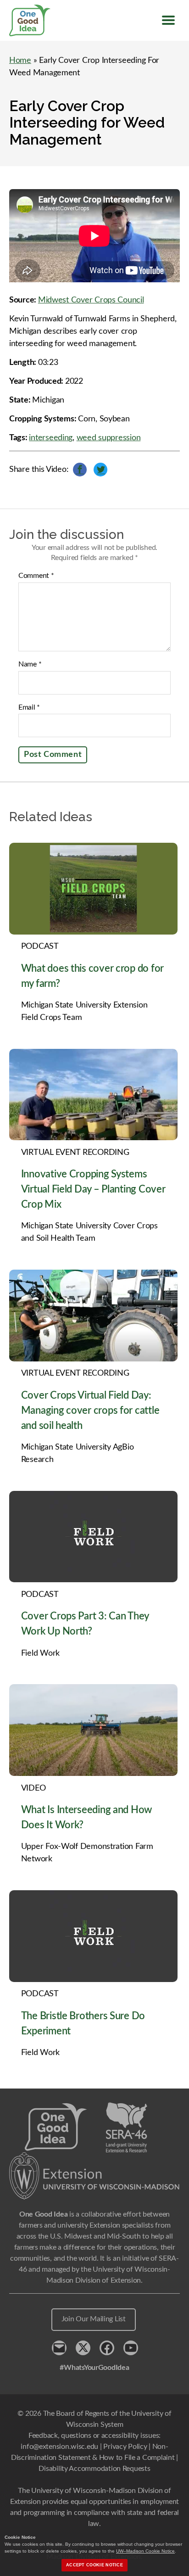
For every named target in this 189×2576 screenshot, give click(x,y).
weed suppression (109, 438)
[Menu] (168, 20)
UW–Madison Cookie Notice (145, 2551)
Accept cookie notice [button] (94, 2565)
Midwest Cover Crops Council (91, 300)
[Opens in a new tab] (94, 2176)
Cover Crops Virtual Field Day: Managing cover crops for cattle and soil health (90, 1411)
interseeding (51, 438)
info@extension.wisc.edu (59, 2447)
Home (20, 61)
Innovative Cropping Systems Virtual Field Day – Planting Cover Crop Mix (93, 1189)
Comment (36, 576)
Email (29, 707)
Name (30, 664)
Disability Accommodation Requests (94, 2469)
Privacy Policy (125, 2447)
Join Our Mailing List (94, 2319)
